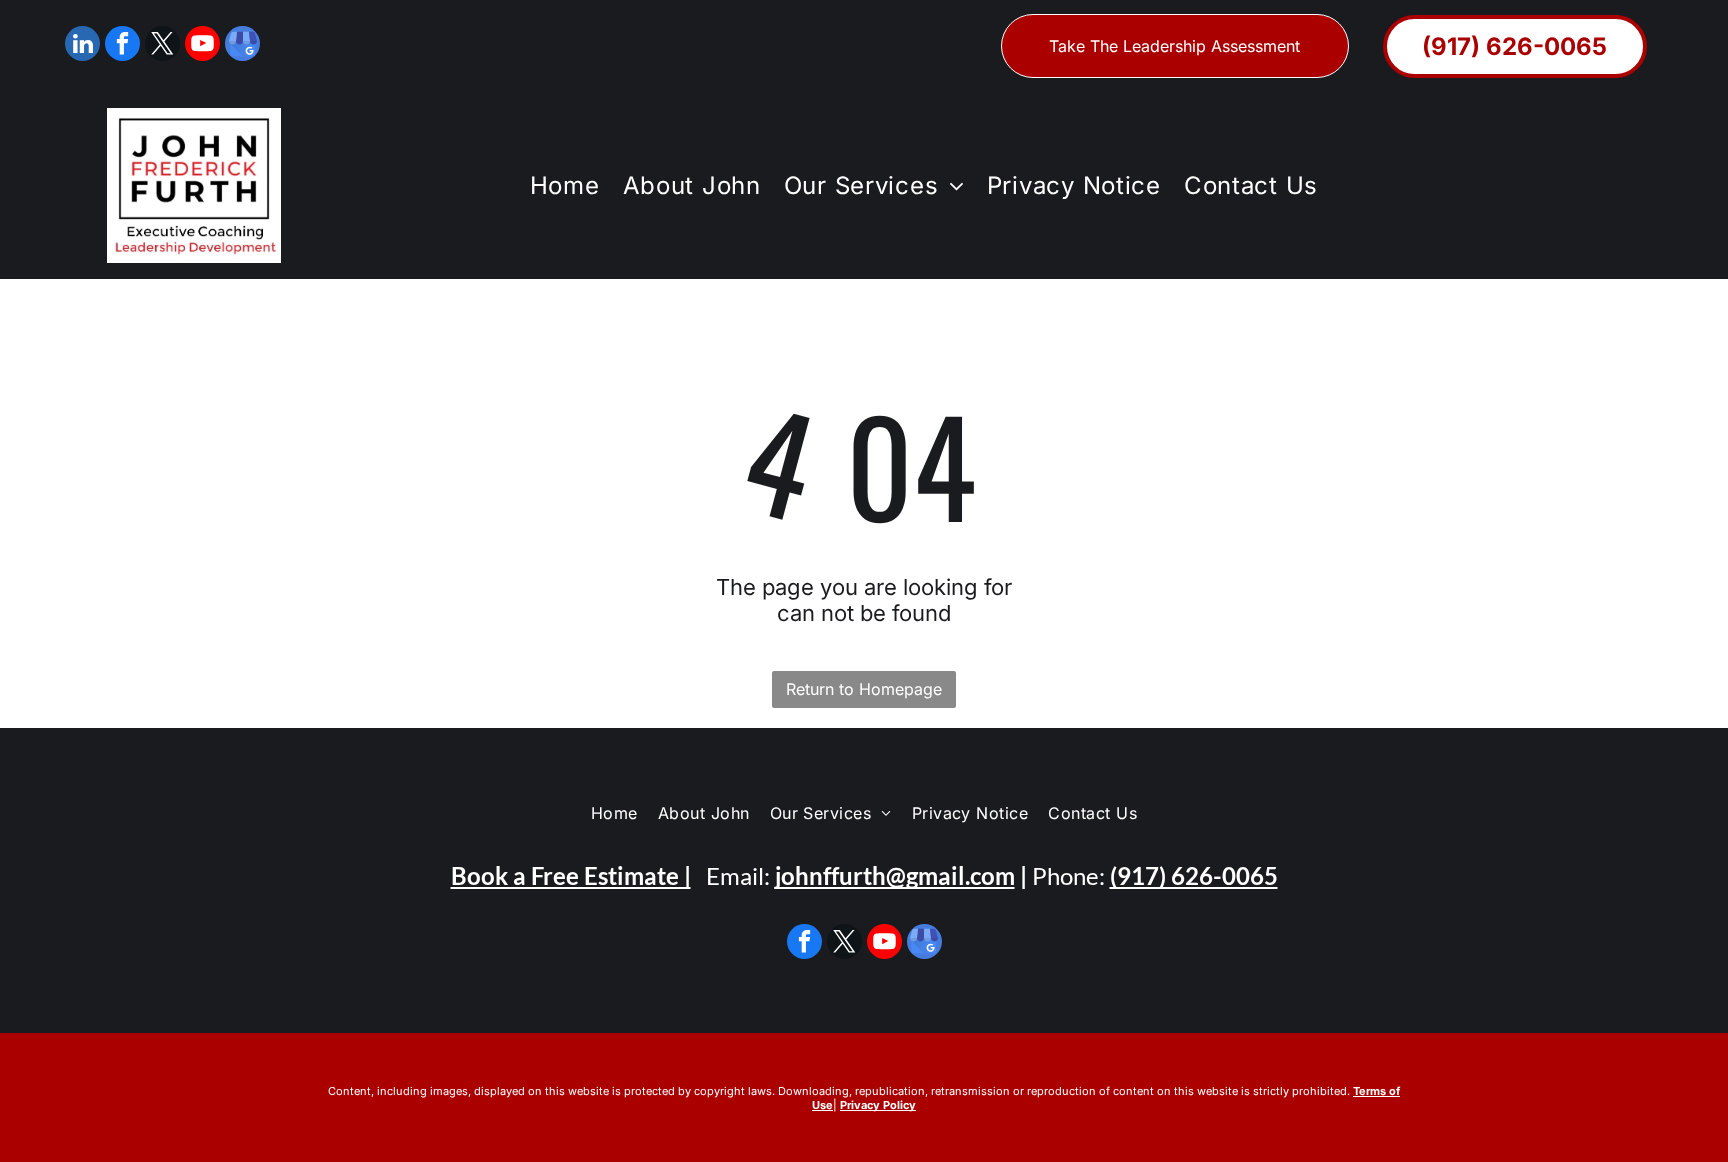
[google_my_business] (242, 46)
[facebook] (122, 46)
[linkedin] (82, 46)
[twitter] (162, 46)
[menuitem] (561, 185)
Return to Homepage (864, 689)
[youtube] (202, 46)
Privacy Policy (878, 1105)
